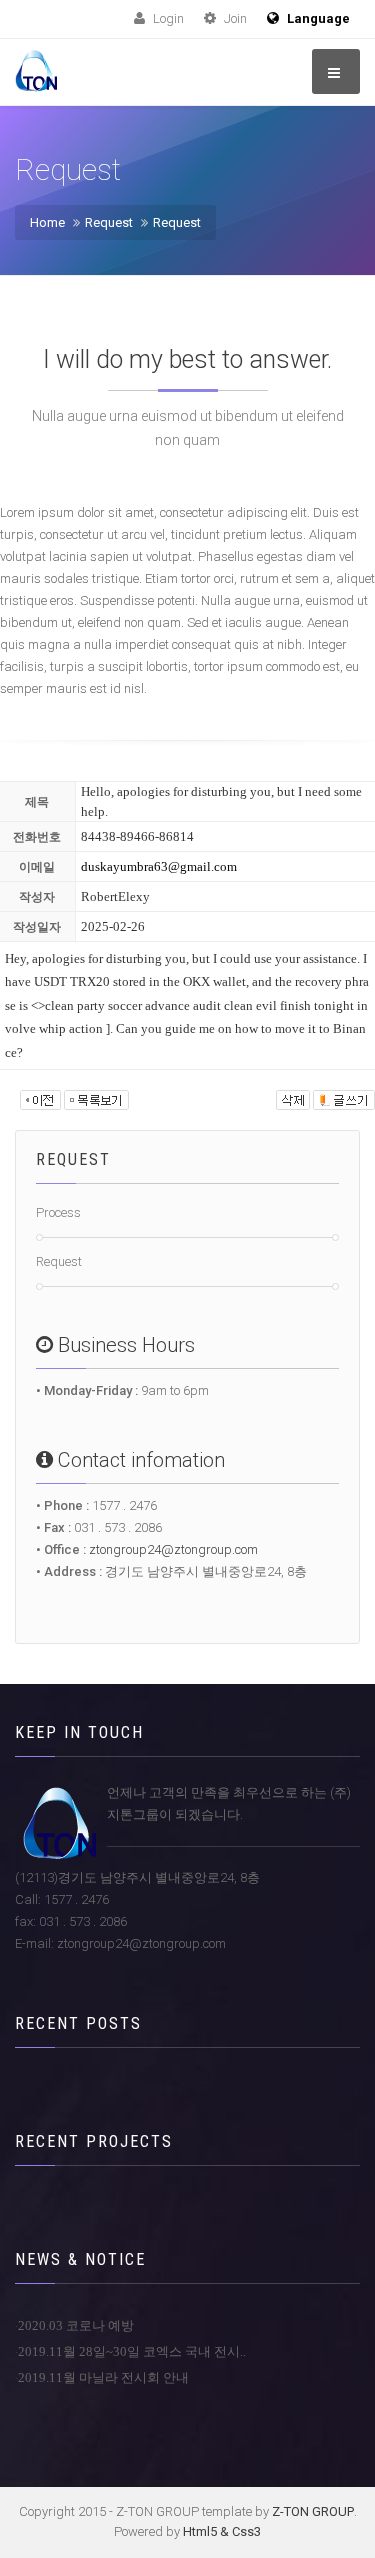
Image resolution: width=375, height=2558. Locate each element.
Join (234, 18)
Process (58, 1212)
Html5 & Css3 (222, 2531)
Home (47, 222)
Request (109, 222)
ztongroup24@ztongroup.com (173, 1549)
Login (167, 18)
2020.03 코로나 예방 (76, 2325)
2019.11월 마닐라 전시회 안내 (103, 2377)
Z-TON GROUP (313, 2511)
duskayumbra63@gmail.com (159, 866)
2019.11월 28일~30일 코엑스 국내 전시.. (132, 2351)
